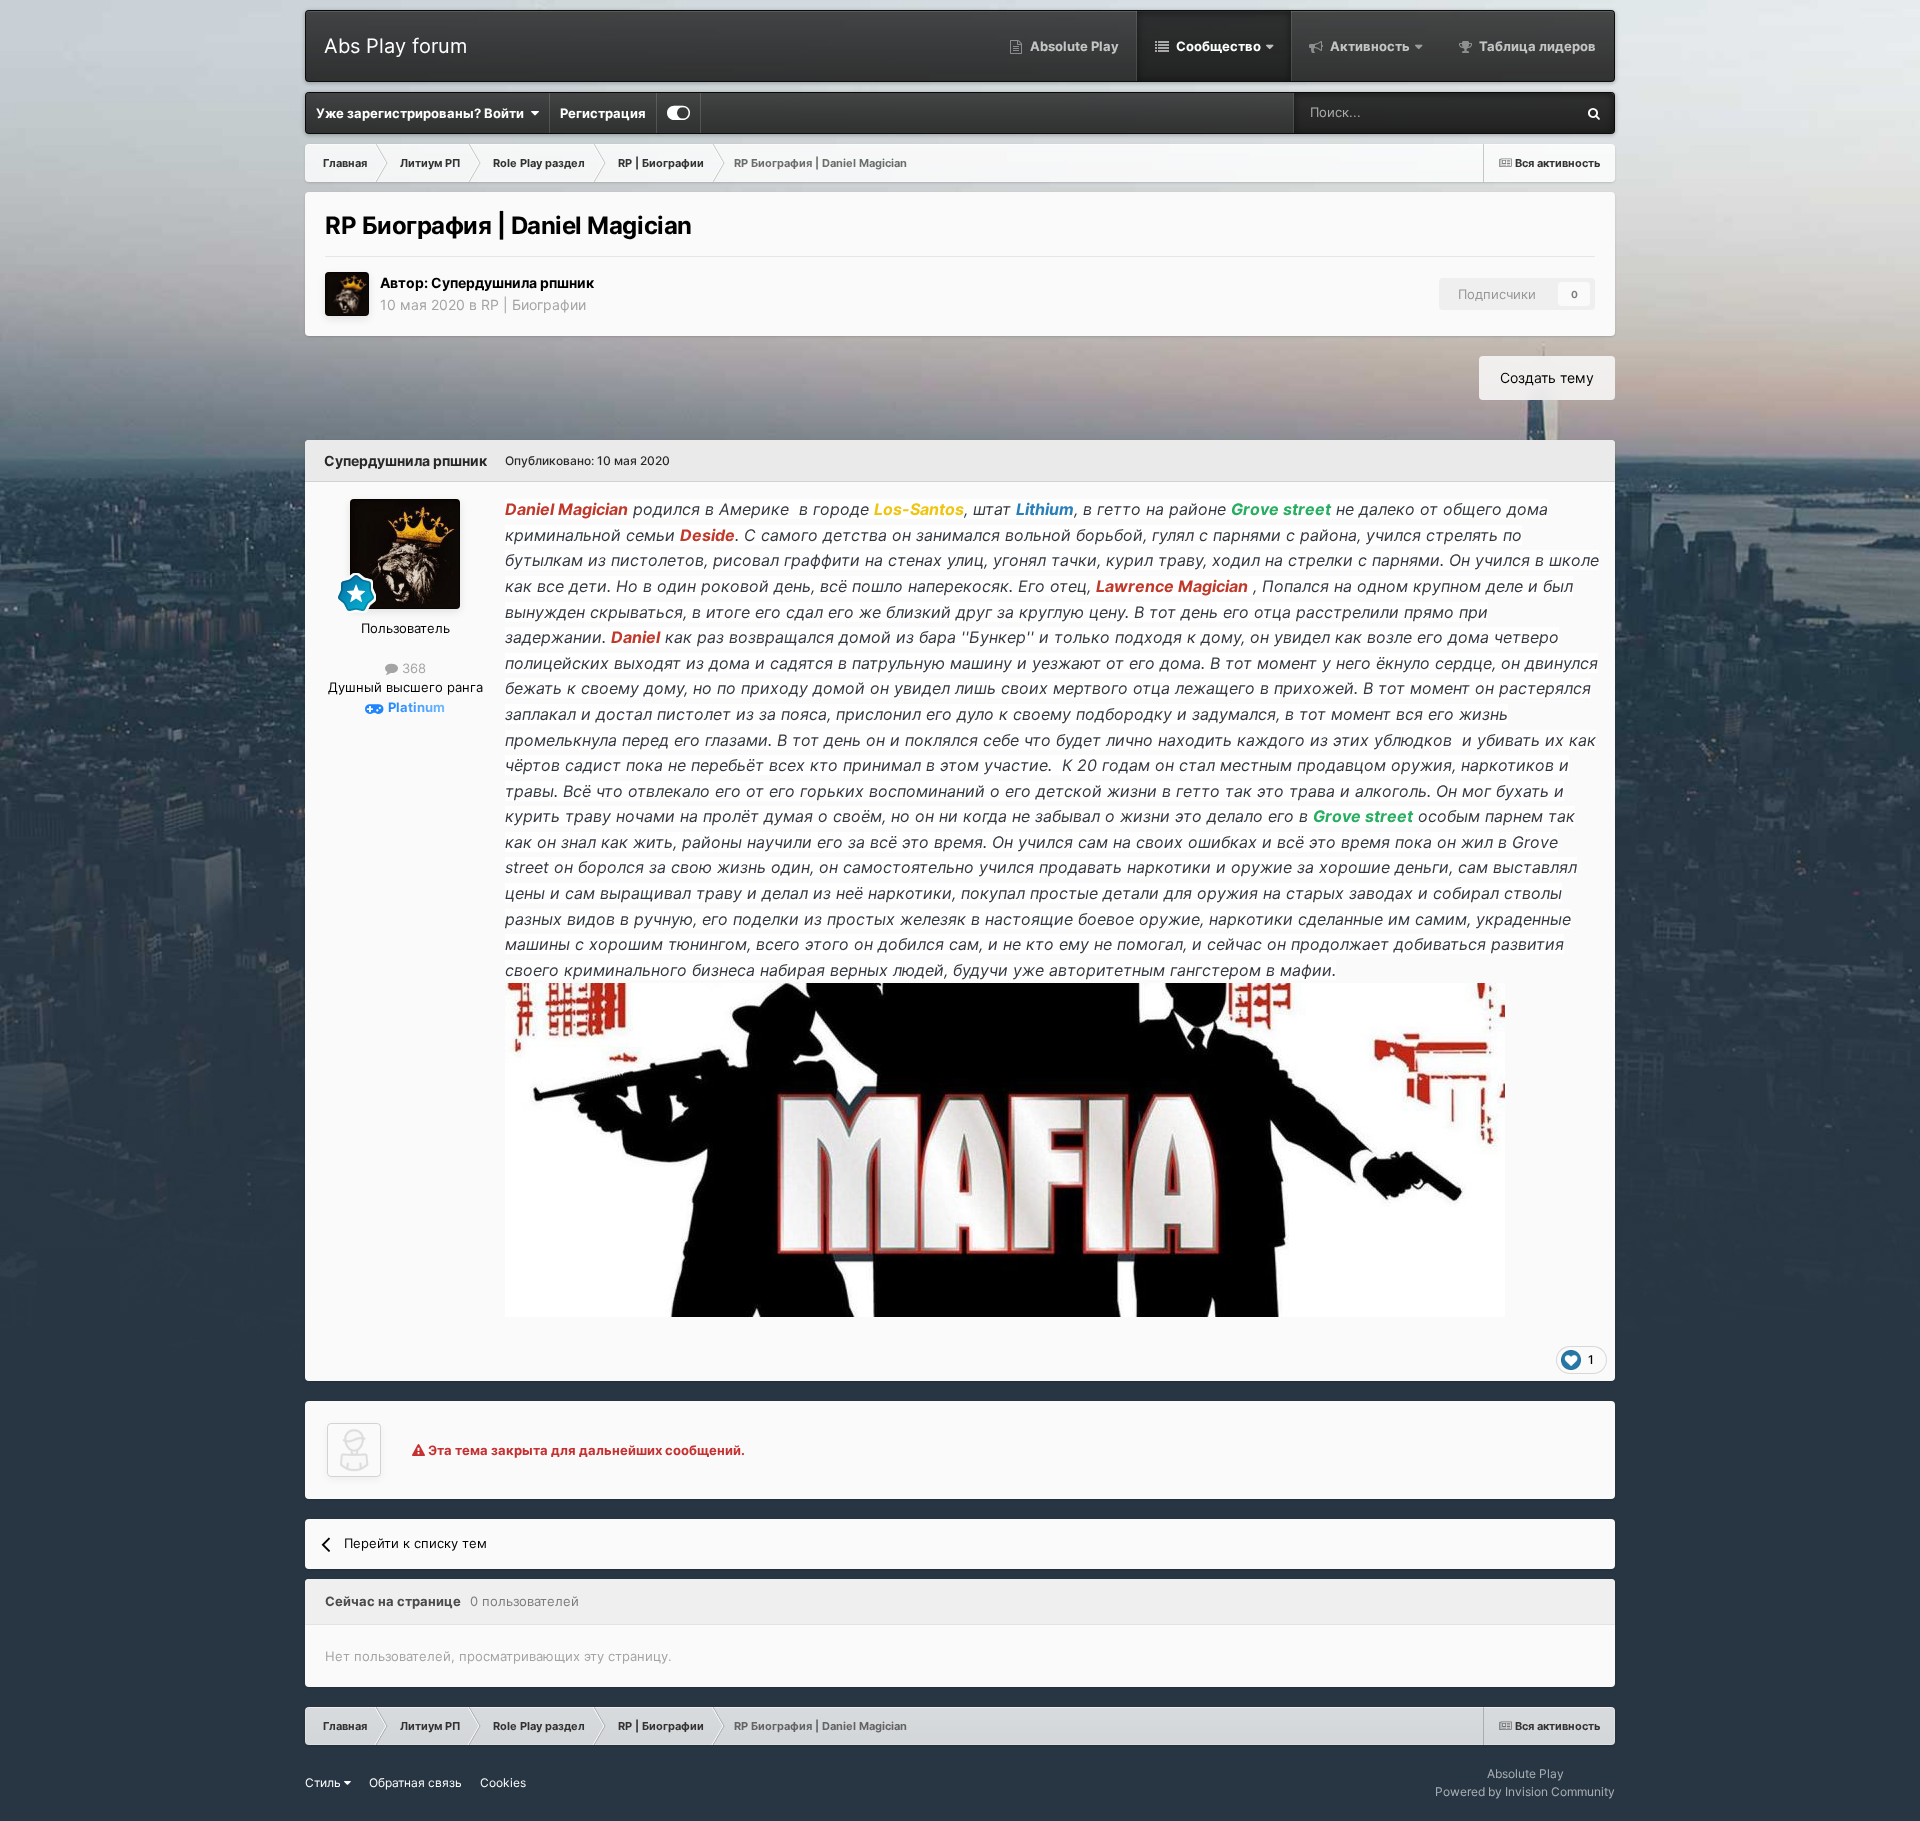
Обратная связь (415, 1782)
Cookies (503, 1782)
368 (412, 668)
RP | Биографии (533, 304)
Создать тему (1547, 377)
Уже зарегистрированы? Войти (423, 113)
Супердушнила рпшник (512, 282)
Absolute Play (1073, 46)
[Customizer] (678, 113)
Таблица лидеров (1536, 46)
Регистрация (603, 113)
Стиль (324, 1782)
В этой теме (1512, 112)
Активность (1368, 46)
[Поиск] (1594, 113)
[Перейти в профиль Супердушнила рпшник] (347, 294)
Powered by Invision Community (1525, 1791)
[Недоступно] (1005, 1148)
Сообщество (1217, 46)
